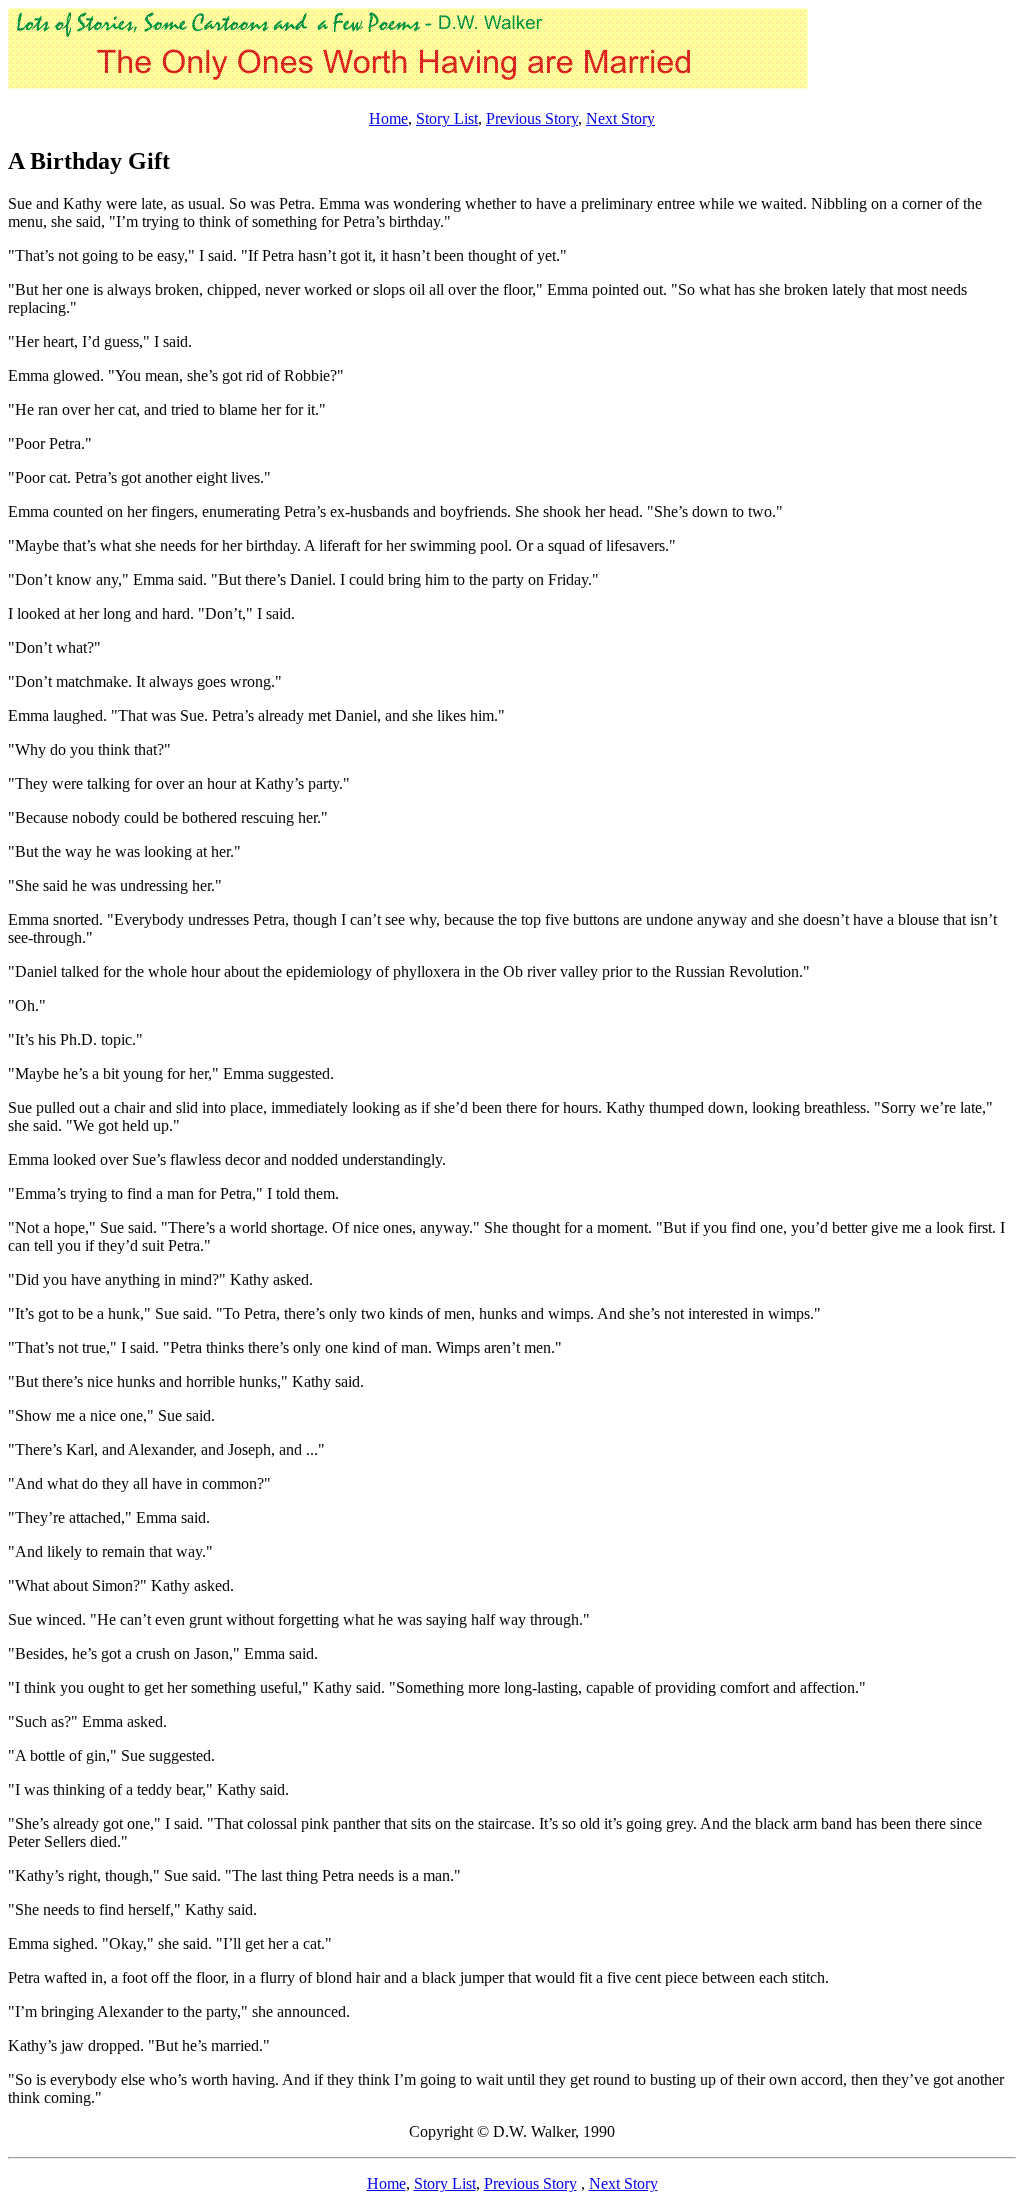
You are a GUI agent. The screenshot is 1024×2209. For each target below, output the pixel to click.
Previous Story (532, 118)
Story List (447, 118)
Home (388, 118)
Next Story (620, 118)
